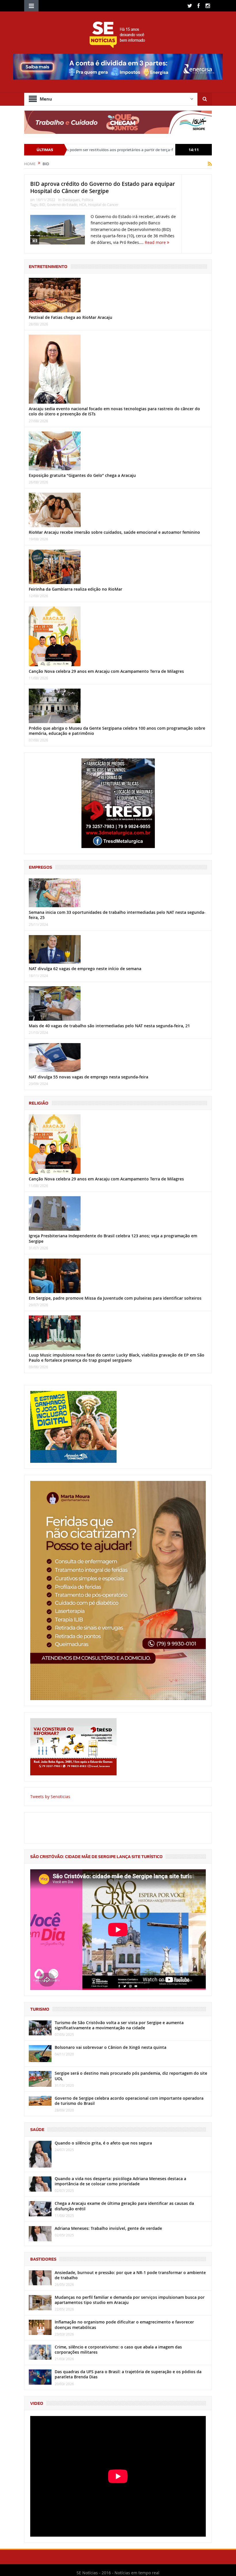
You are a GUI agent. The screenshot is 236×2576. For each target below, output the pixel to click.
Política (87, 200)
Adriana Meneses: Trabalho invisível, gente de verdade (108, 2228)
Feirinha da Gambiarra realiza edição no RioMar (76, 589)
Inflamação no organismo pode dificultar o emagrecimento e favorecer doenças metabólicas (124, 2324)
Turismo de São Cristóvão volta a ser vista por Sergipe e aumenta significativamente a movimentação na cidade (119, 2025)
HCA (83, 205)
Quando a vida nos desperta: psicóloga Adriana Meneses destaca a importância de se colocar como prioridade (120, 2181)
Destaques (71, 200)
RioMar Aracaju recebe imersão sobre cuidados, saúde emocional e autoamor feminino (114, 532)
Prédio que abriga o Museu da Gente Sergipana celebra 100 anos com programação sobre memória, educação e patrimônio (117, 731)
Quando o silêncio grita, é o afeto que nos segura (103, 2143)
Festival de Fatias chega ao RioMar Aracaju (71, 317)
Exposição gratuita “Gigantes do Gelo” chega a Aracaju (82, 475)
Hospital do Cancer (103, 205)
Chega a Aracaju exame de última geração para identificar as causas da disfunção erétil (124, 2206)
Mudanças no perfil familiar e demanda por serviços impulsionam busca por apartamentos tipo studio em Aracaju (130, 2300)
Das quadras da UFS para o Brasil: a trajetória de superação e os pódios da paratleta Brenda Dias (128, 2374)
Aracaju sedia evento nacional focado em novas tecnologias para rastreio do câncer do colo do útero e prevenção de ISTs (114, 411)
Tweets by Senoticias (50, 1796)
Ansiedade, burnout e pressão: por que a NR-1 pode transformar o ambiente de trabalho (130, 2275)
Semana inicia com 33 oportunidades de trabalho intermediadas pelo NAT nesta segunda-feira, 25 (117, 915)
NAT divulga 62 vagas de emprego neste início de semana (85, 969)
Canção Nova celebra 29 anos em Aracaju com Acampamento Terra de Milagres (106, 671)
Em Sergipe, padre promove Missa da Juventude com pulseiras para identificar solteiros (115, 1298)
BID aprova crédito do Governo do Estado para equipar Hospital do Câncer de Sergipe (103, 187)
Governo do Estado (62, 205)
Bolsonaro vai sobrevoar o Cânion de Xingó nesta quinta (111, 2047)
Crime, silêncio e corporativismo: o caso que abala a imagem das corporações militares (118, 2349)
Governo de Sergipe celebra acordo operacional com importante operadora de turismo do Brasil (129, 2101)
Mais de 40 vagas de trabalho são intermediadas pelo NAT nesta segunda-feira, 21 (109, 1026)
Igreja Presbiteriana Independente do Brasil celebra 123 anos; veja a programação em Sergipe (113, 1238)
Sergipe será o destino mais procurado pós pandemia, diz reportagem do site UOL (131, 2076)
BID (42, 205)
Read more (156, 242)
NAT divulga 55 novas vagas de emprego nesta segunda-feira (88, 1077)
